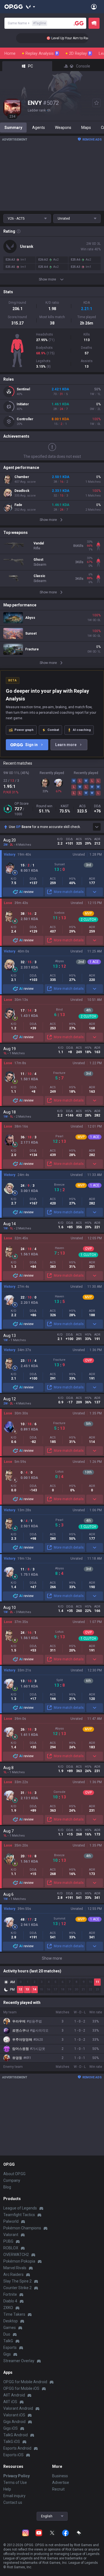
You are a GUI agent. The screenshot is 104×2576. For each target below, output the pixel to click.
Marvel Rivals (15, 2268)
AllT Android (14, 2395)
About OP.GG (14, 2174)
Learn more (66, 745)
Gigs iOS (11, 2428)
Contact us (13, 2502)
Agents (39, 128)
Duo (7, 2334)
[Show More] (31, 7)
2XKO (8, 2308)
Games (10, 2328)
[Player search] (79, 23)
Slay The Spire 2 (17, 2281)
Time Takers (14, 2314)
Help (7, 2489)
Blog (7, 2187)
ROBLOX (11, 2248)
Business (60, 2476)
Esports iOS (13, 2455)
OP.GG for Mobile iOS (21, 2388)
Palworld (11, 2221)
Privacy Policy (17, 2476)
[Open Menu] (94, 7)
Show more (52, 1958)
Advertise (61, 2482)
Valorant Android (18, 2408)
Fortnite (10, 2294)
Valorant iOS (14, 2415)
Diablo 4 (10, 2301)
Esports (10, 2348)
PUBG (8, 2241)
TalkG (8, 2341)
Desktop (11, 2321)
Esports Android (17, 2448)
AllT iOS (10, 2402)
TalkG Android (16, 2435)
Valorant (11, 2235)
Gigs (7, 2354)
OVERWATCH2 (16, 2255)
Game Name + (27, 23)
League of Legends (20, 2208)
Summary (13, 128)
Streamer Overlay (19, 2361)
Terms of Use (15, 2482)
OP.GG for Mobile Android (25, 2382)
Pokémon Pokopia (19, 2261)
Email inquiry (14, 2496)
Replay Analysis (42, 53)
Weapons (63, 128)
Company (12, 2180)
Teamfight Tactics (19, 2215)
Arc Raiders (13, 2274)
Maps (86, 128)
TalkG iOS (12, 2442)
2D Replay (80, 53)
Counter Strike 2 (17, 2288)
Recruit (58, 2489)
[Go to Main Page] (14, 7)
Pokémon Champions (22, 2228)
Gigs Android (14, 2422)
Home (10, 53)
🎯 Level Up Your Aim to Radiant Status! (69, 38)
